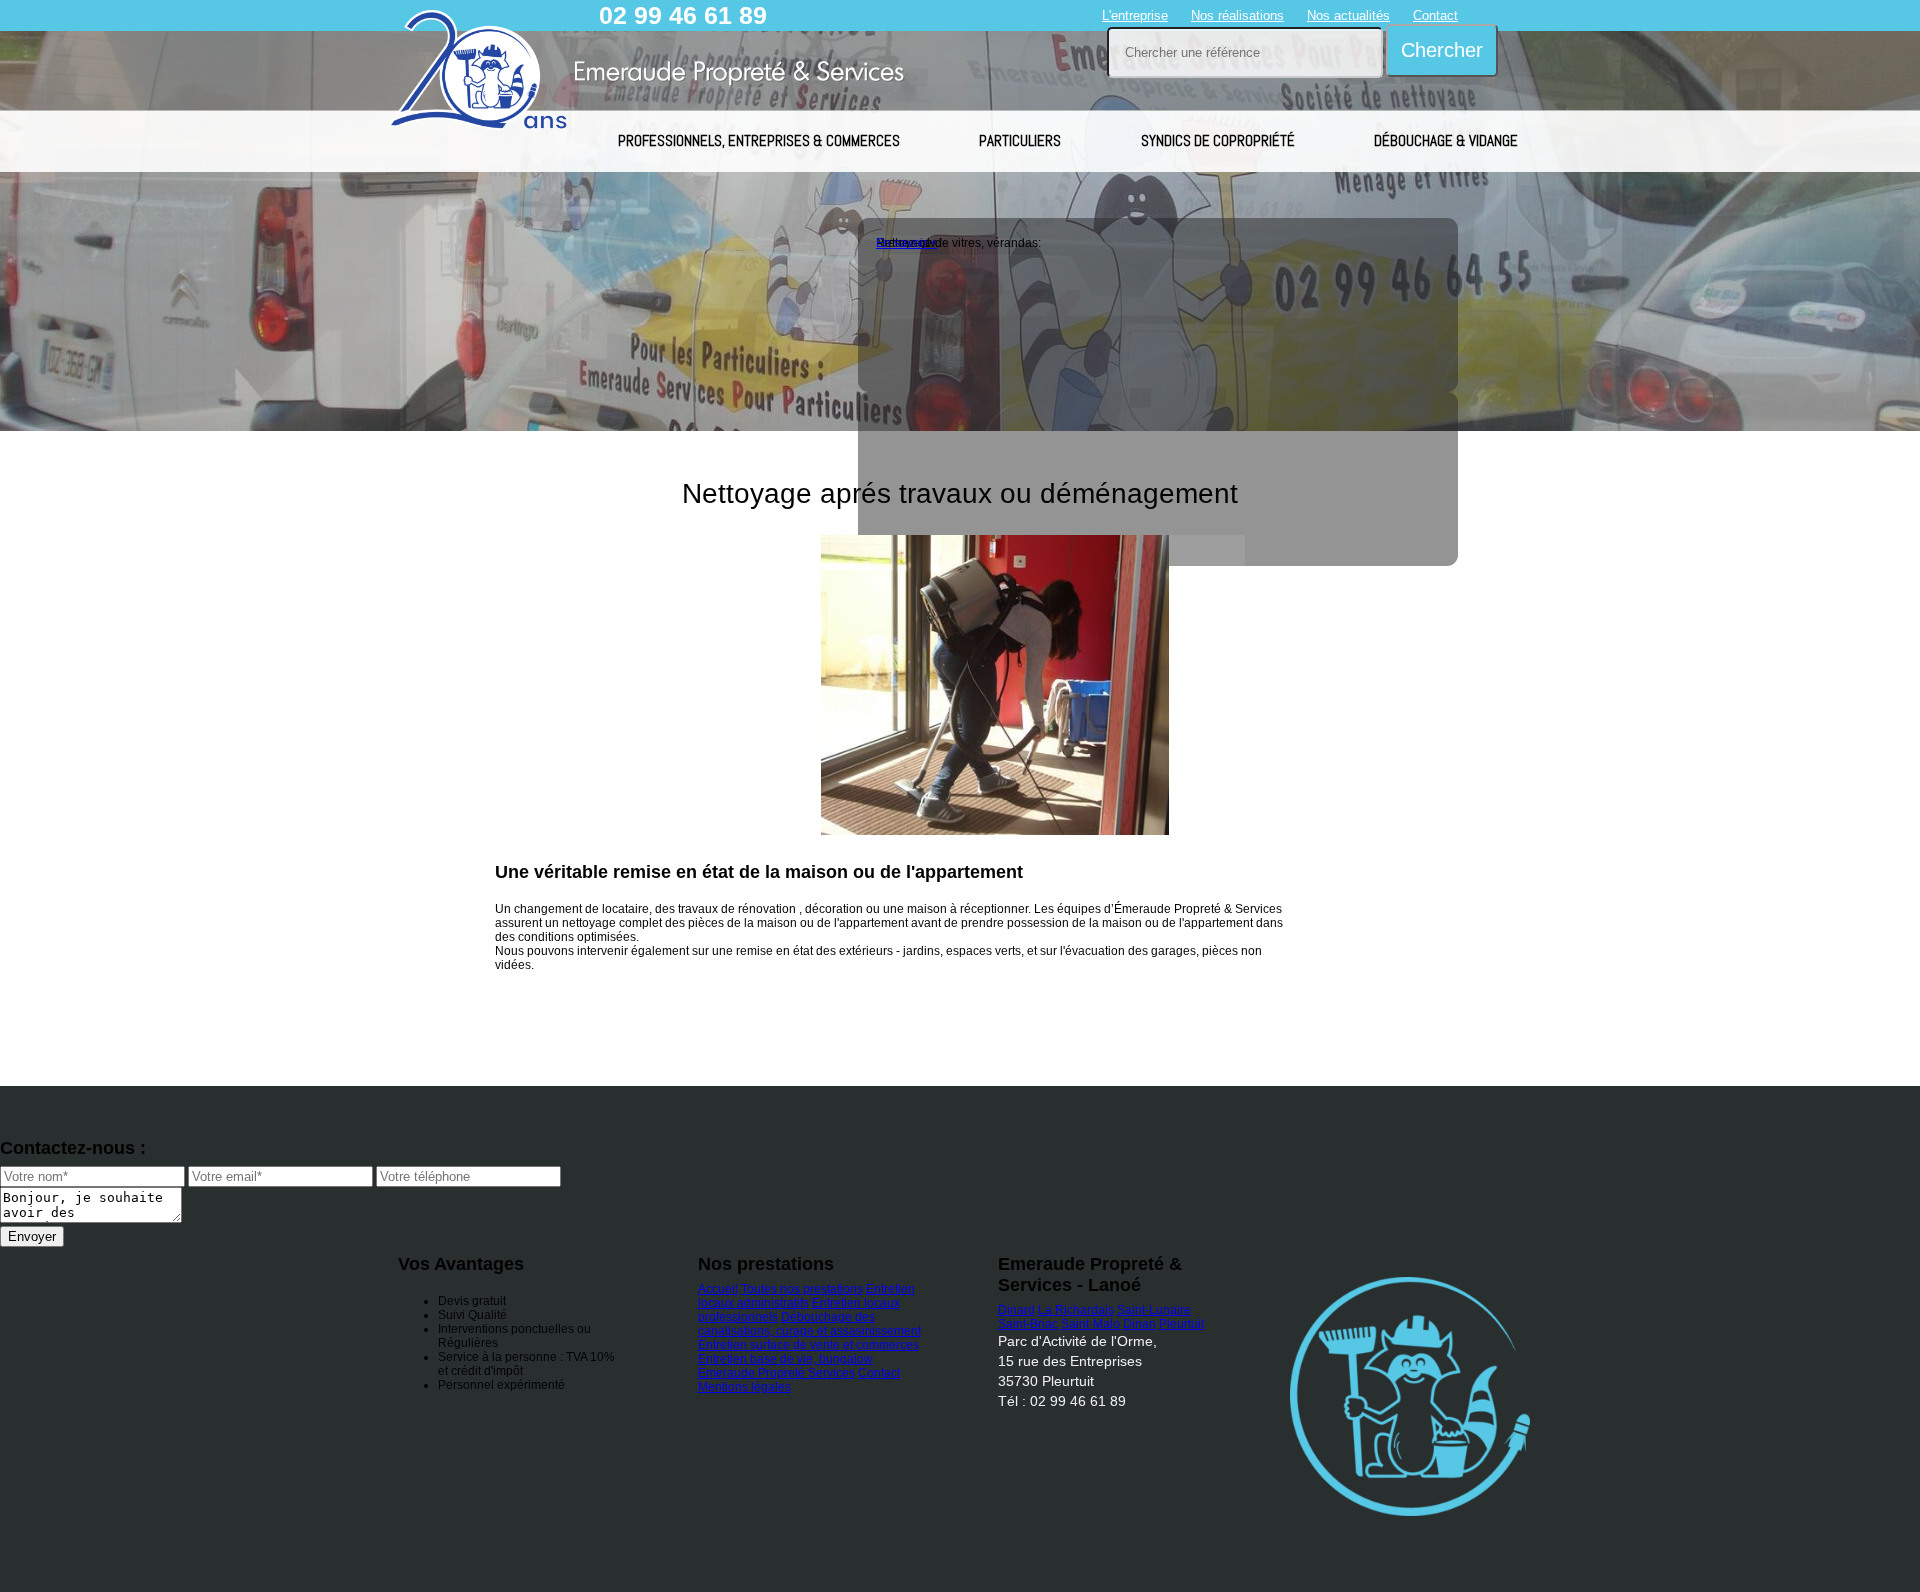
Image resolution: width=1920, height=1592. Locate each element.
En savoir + (906, 243)
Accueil (718, 1289)
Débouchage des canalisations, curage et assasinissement (809, 1324)
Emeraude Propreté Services (776, 1373)
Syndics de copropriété (1218, 140)
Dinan (1139, 1324)
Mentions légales (744, 1387)
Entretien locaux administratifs (806, 1296)
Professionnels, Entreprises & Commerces (759, 140)
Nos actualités (1348, 15)
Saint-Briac (1028, 1324)
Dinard (1016, 1310)
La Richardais (1076, 1310)
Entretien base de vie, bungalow (785, 1359)
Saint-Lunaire (1154, 1310)
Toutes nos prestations (802, 1289)
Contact (1435, 15)
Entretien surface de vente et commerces (808, 1345)
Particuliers (1020, 140)
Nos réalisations (1237, 15)
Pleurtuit (1181, 1324)
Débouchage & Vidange (1446, 140)
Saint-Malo (1090, 1324)
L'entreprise (1135, 15)
